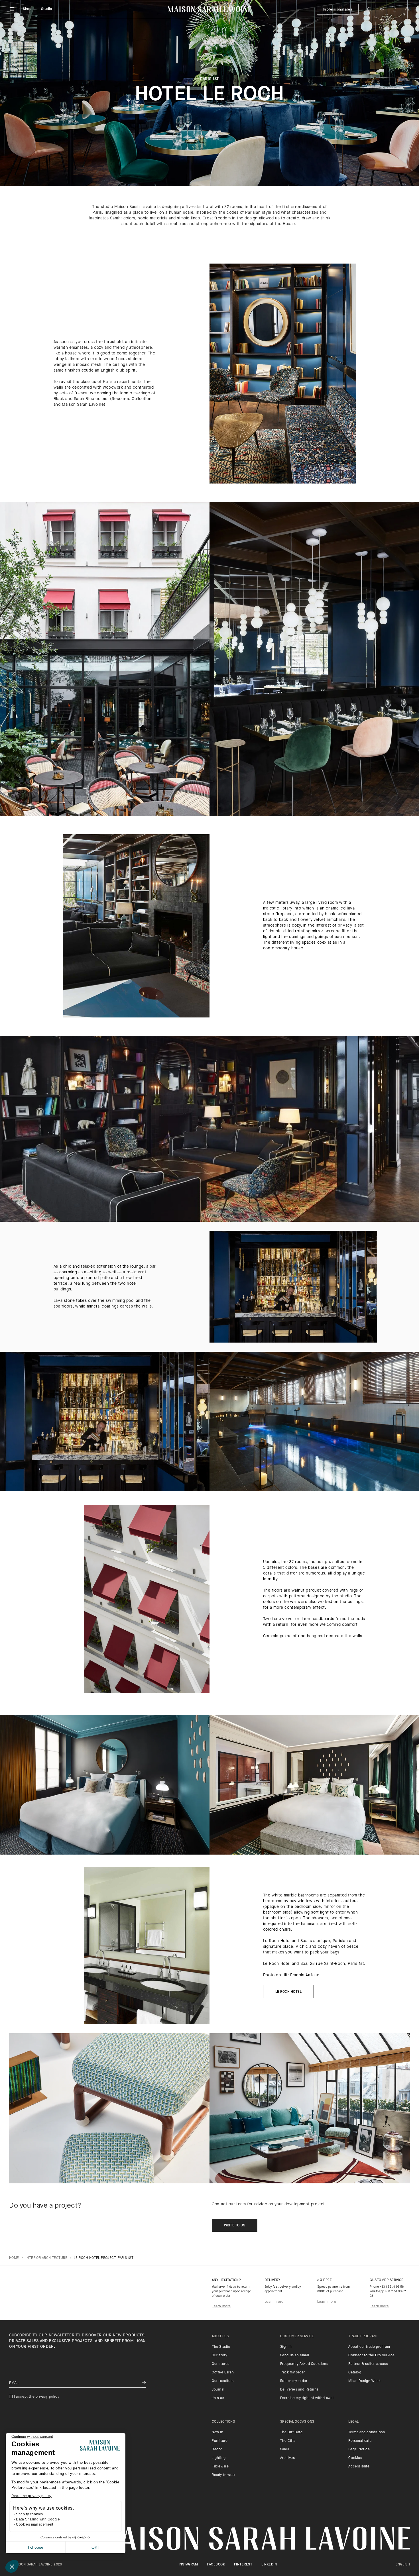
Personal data (360, 2441)
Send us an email (295, 2355)
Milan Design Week (364, 2381)
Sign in (286, 2347)
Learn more (221, 2306)
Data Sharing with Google (38, 2519)
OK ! (95, 2547)
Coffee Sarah (223, 2373)
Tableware (220, 2467)
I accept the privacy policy (37, 2397)
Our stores (221, 2364)
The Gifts (288, 2441)
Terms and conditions (367, 2432)
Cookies (355, 2458)
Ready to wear (224, 2475)
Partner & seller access (368, 2364)
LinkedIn (269, 2565)
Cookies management (35, 2524)
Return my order (294, 2381)
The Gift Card (291, 2432)
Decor (217, 2449)
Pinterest (243, 2565)
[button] (12, 2566)
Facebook (216, 2565)
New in (218, 2432)
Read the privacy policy (31, 2496)
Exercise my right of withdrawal (307, 2398)
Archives (288, 2458)
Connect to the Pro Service (372, 2355)
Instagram (188, 2565)
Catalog (355, 2373)
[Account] (394, 9)
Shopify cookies (30, 2514)
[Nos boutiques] (382, 9)
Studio (47, 9)
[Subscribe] (144, 2383)
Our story (219, 2355)
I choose (36, 2547)
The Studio (221, 2347)
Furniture (220, 2441)
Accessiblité (359, 2467)
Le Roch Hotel (288, 1992)
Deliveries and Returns (299, 2390)
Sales (285, 2449)
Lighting (219, 2458)
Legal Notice (359, 2449)
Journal (218, 2390)
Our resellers (223, 2381)
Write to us (235, 2226)
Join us (218, 2398)
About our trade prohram (369, 2347)
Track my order (293, 2373)
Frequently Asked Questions (304, 2364)
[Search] (369, 9)
